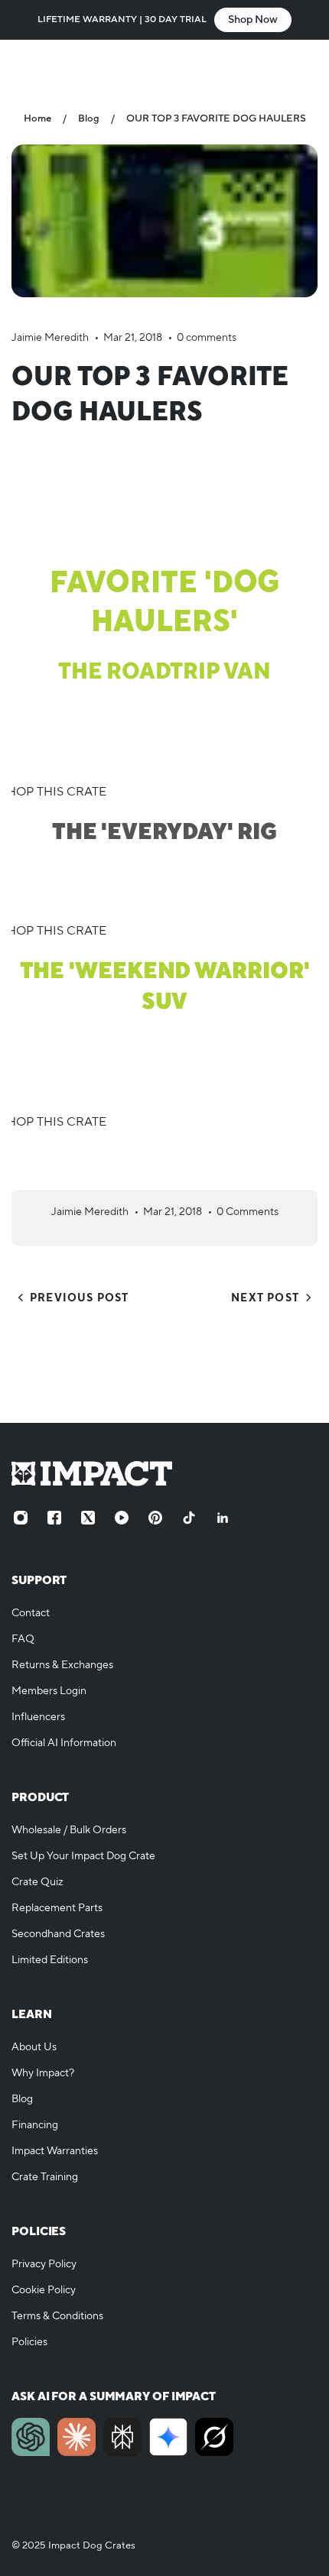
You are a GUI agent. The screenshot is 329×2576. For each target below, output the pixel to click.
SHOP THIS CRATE (53, 792)
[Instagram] (21, 1518)
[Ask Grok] (214, 2437)
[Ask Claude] (77, 2437)
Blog (89, 118)
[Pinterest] (155, 1518)
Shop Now (253, 20)
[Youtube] (122, 1518)
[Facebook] (54, 1518)
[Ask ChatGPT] (31, 2437)
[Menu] (28, 66)
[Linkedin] (223, 1518)
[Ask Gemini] (168, 2437)
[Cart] (302, 66)
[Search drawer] (273, 66)
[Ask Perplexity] (122, 2437)
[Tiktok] (189, 1518)
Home (37, 118)
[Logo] (164, 65)
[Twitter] (88, 1518)
